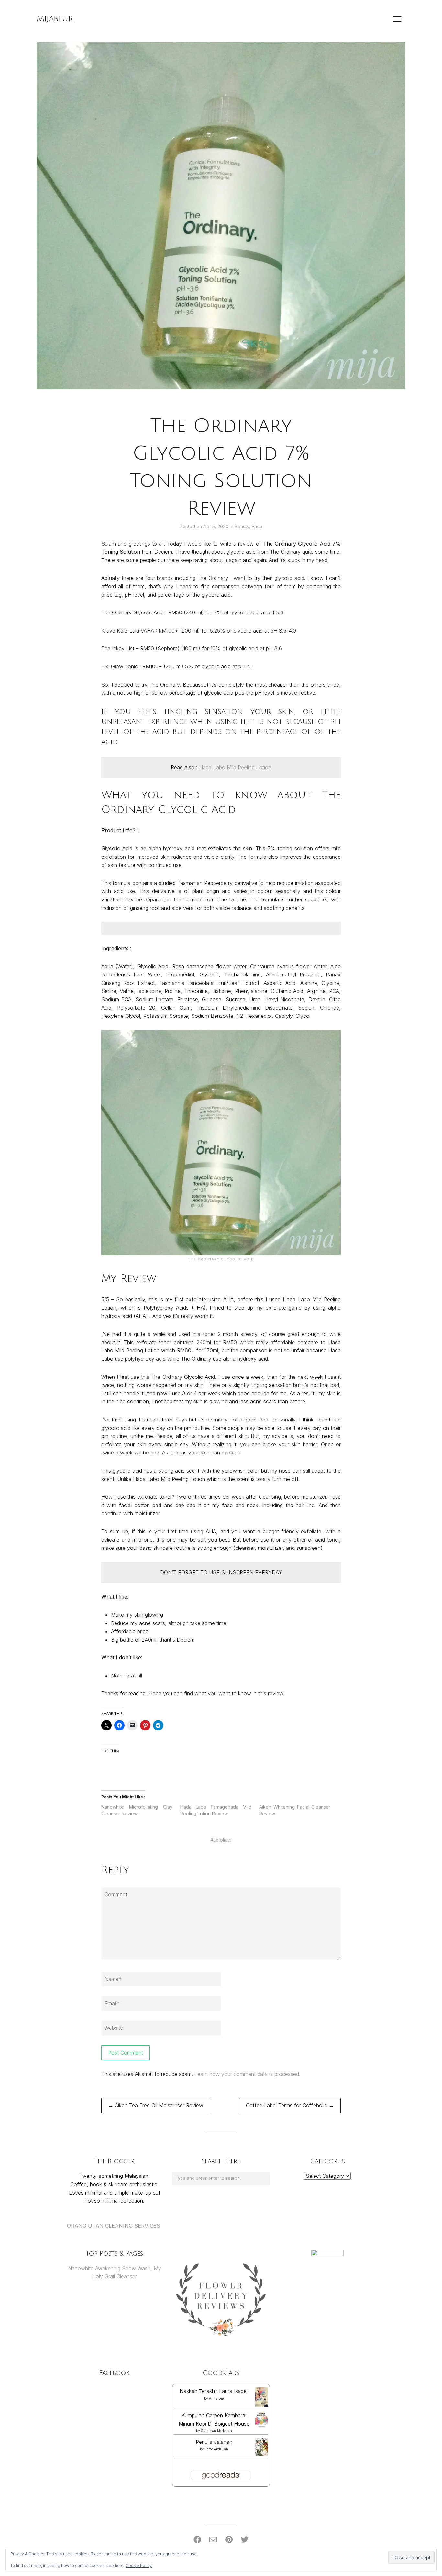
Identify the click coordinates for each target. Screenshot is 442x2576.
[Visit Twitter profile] (245, 2540)
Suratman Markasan (216, 2431)
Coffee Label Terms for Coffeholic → (290, 2105)
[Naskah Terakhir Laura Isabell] (262, 2405)
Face (257, 526)
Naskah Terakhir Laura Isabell (214, 2391)
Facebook (115, 2373)
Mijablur (55, 19)
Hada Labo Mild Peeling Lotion (235, 767)
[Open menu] (397, 19)
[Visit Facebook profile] (197, 2540)
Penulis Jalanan (214, 2442)
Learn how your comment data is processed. (247, 2074)
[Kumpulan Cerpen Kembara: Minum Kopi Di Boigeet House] (262, 2427)
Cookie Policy (139, 2565)
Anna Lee (216, 2398)
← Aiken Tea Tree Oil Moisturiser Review (156, 2105)
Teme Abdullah (216, 2449)
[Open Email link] (213, 2540)
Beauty (242, 526)
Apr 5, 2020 (216, 526)
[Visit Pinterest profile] (229, 2540)
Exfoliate (222, 1840)
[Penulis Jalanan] (262, 2454)
